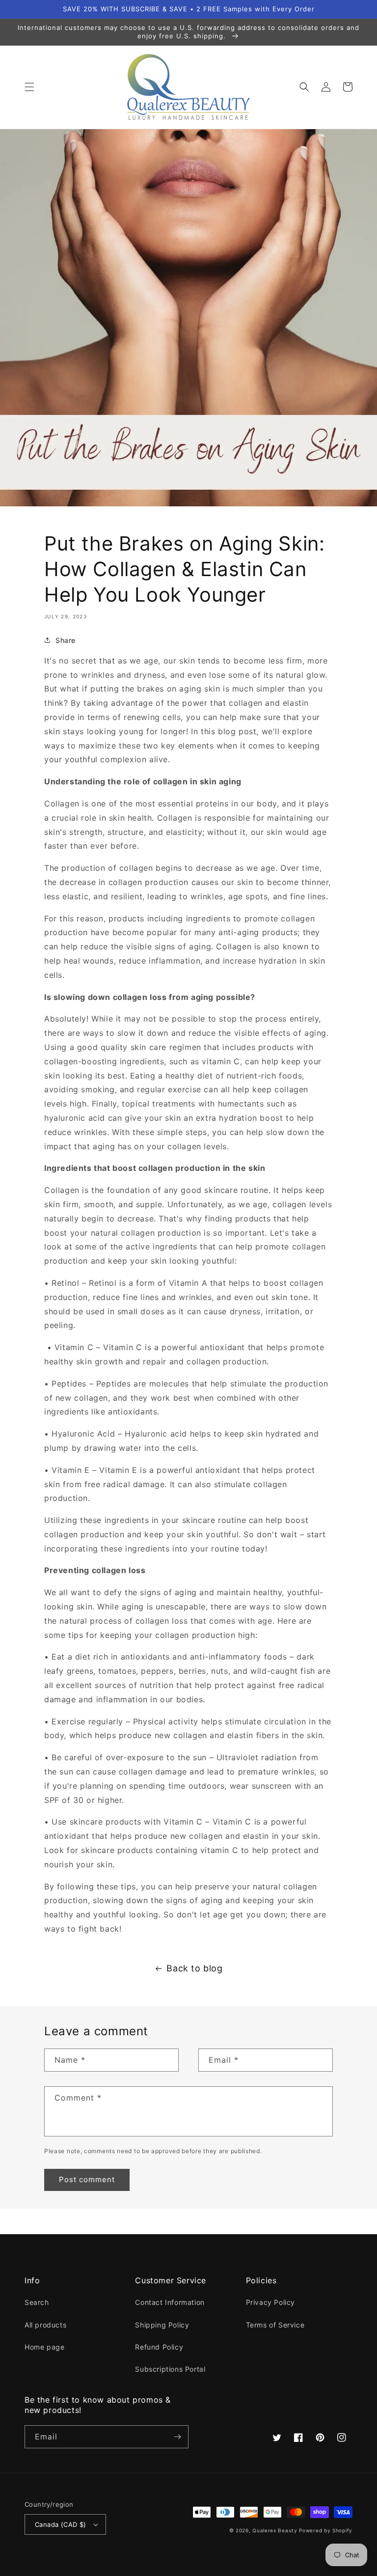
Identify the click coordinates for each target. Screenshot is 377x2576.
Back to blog (194, 1968)
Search (37, 2302)
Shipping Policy (162, 2325)
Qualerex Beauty (275, 2530)
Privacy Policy (270, 2302)
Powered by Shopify (326, 2530)
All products (45, 2325)
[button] (29, 87)
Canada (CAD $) (61, 2524)
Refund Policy (159, 2347)
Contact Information (170, 2302)
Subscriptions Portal (170, 2369)
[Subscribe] (177, 2437)
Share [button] (66, 640)
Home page (44, 2347)
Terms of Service (275, 2325)
